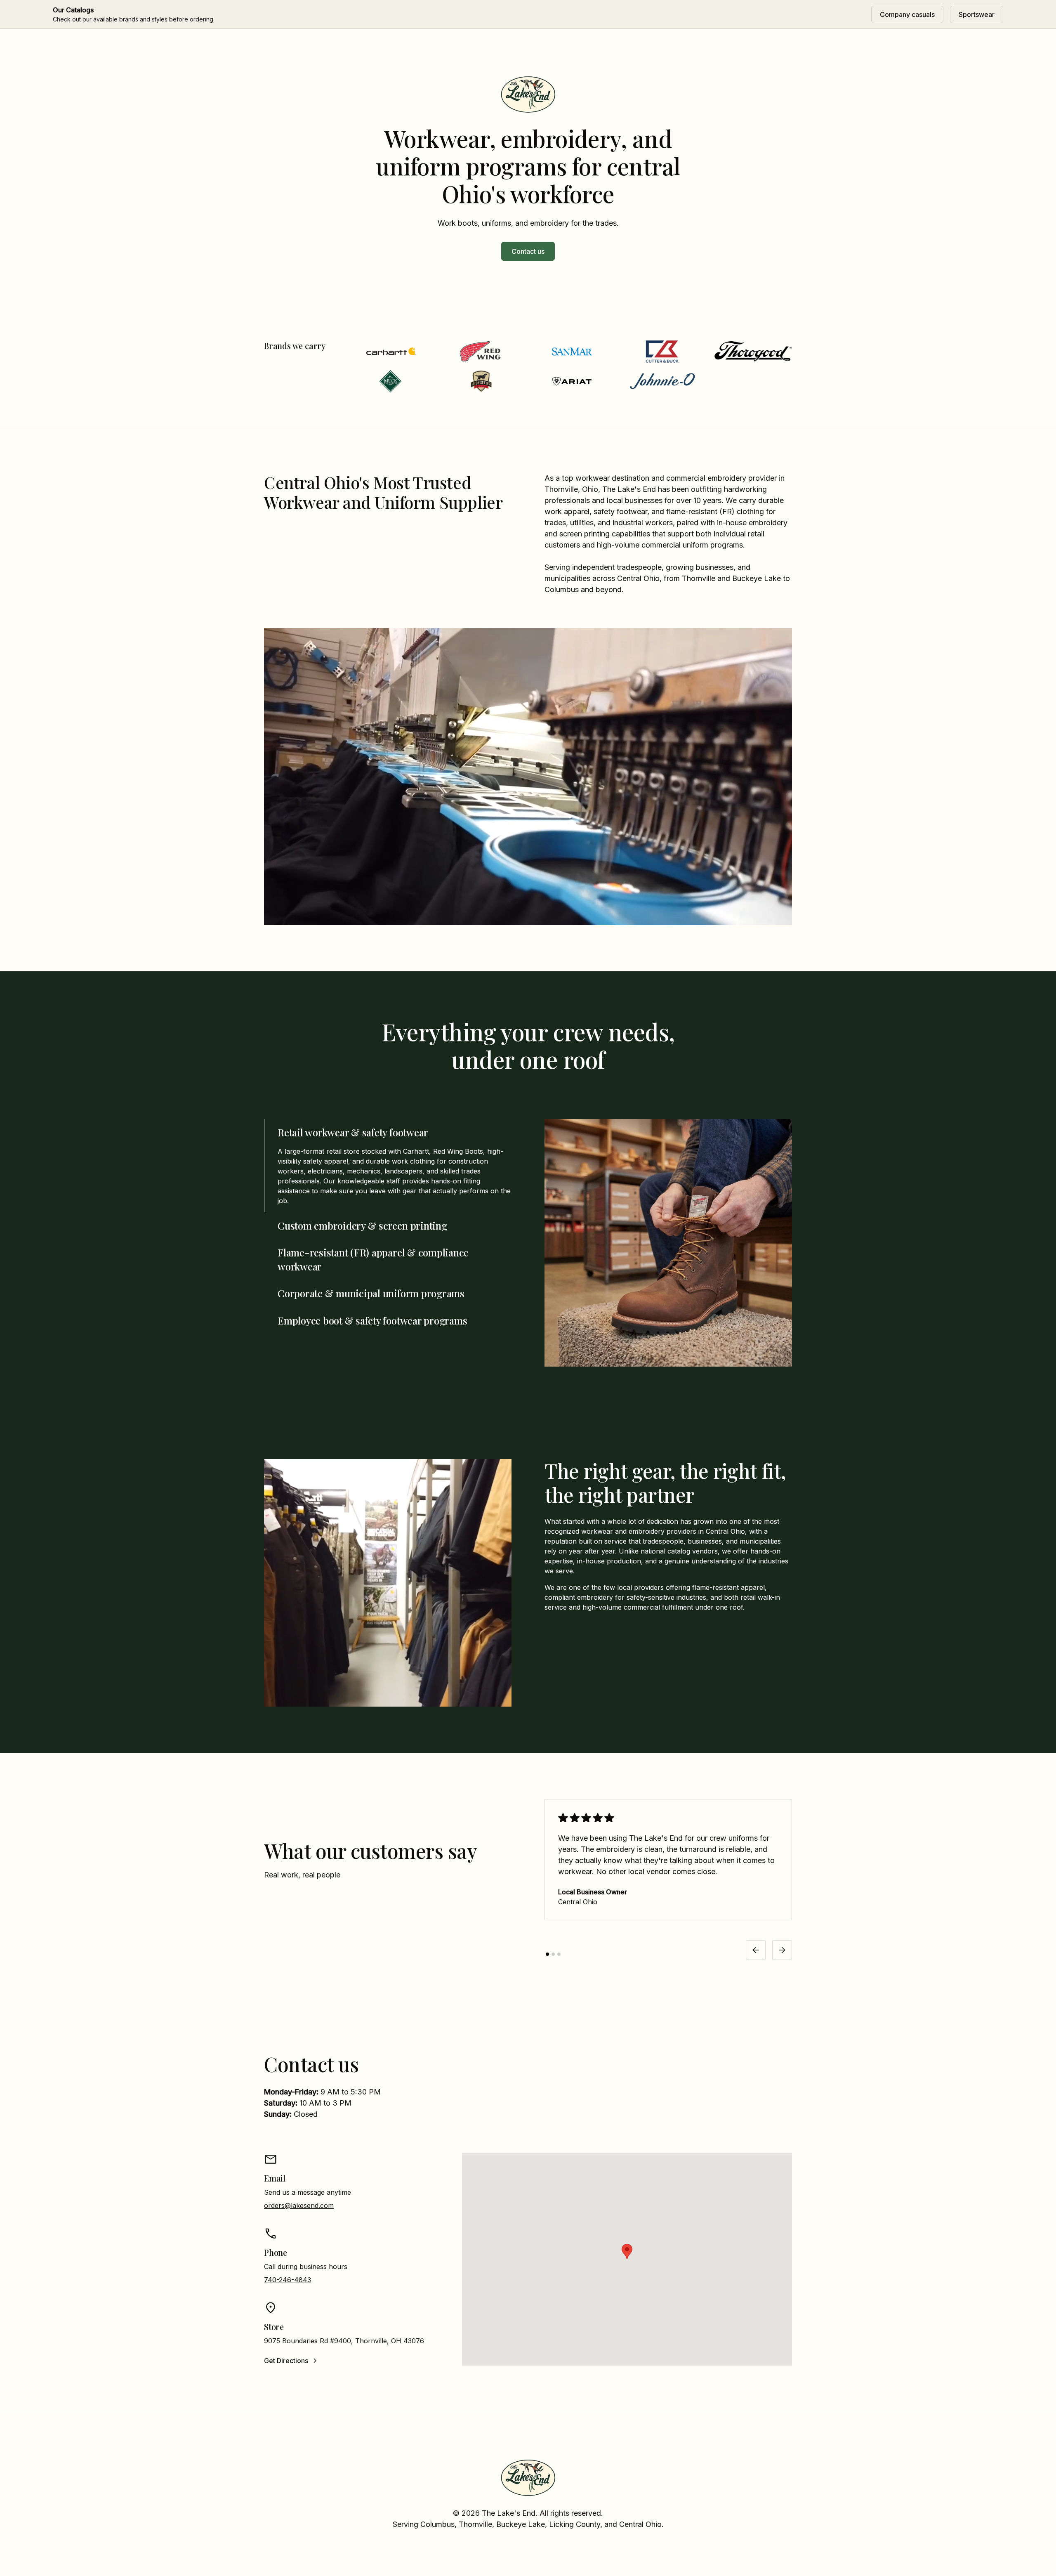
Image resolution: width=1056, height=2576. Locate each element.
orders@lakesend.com (299, 2205)
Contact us (528, 251)
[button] (756, 1950)
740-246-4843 (288, 2280)
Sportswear (977, 14)
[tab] (388, 1166)
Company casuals (907, 14)
